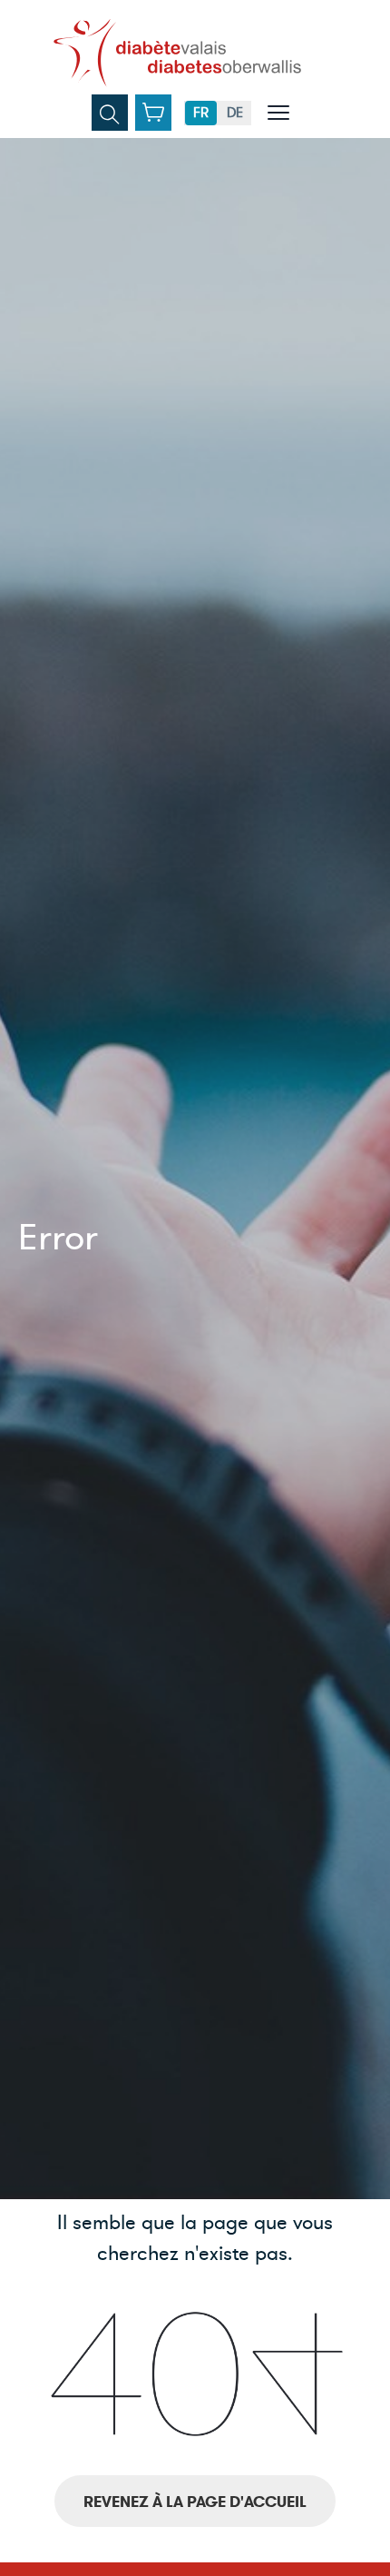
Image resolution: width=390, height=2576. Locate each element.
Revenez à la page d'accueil (195, 2502)
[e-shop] (153, 113)
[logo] (177, 53)
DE (235, 113)
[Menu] (278, 113)
